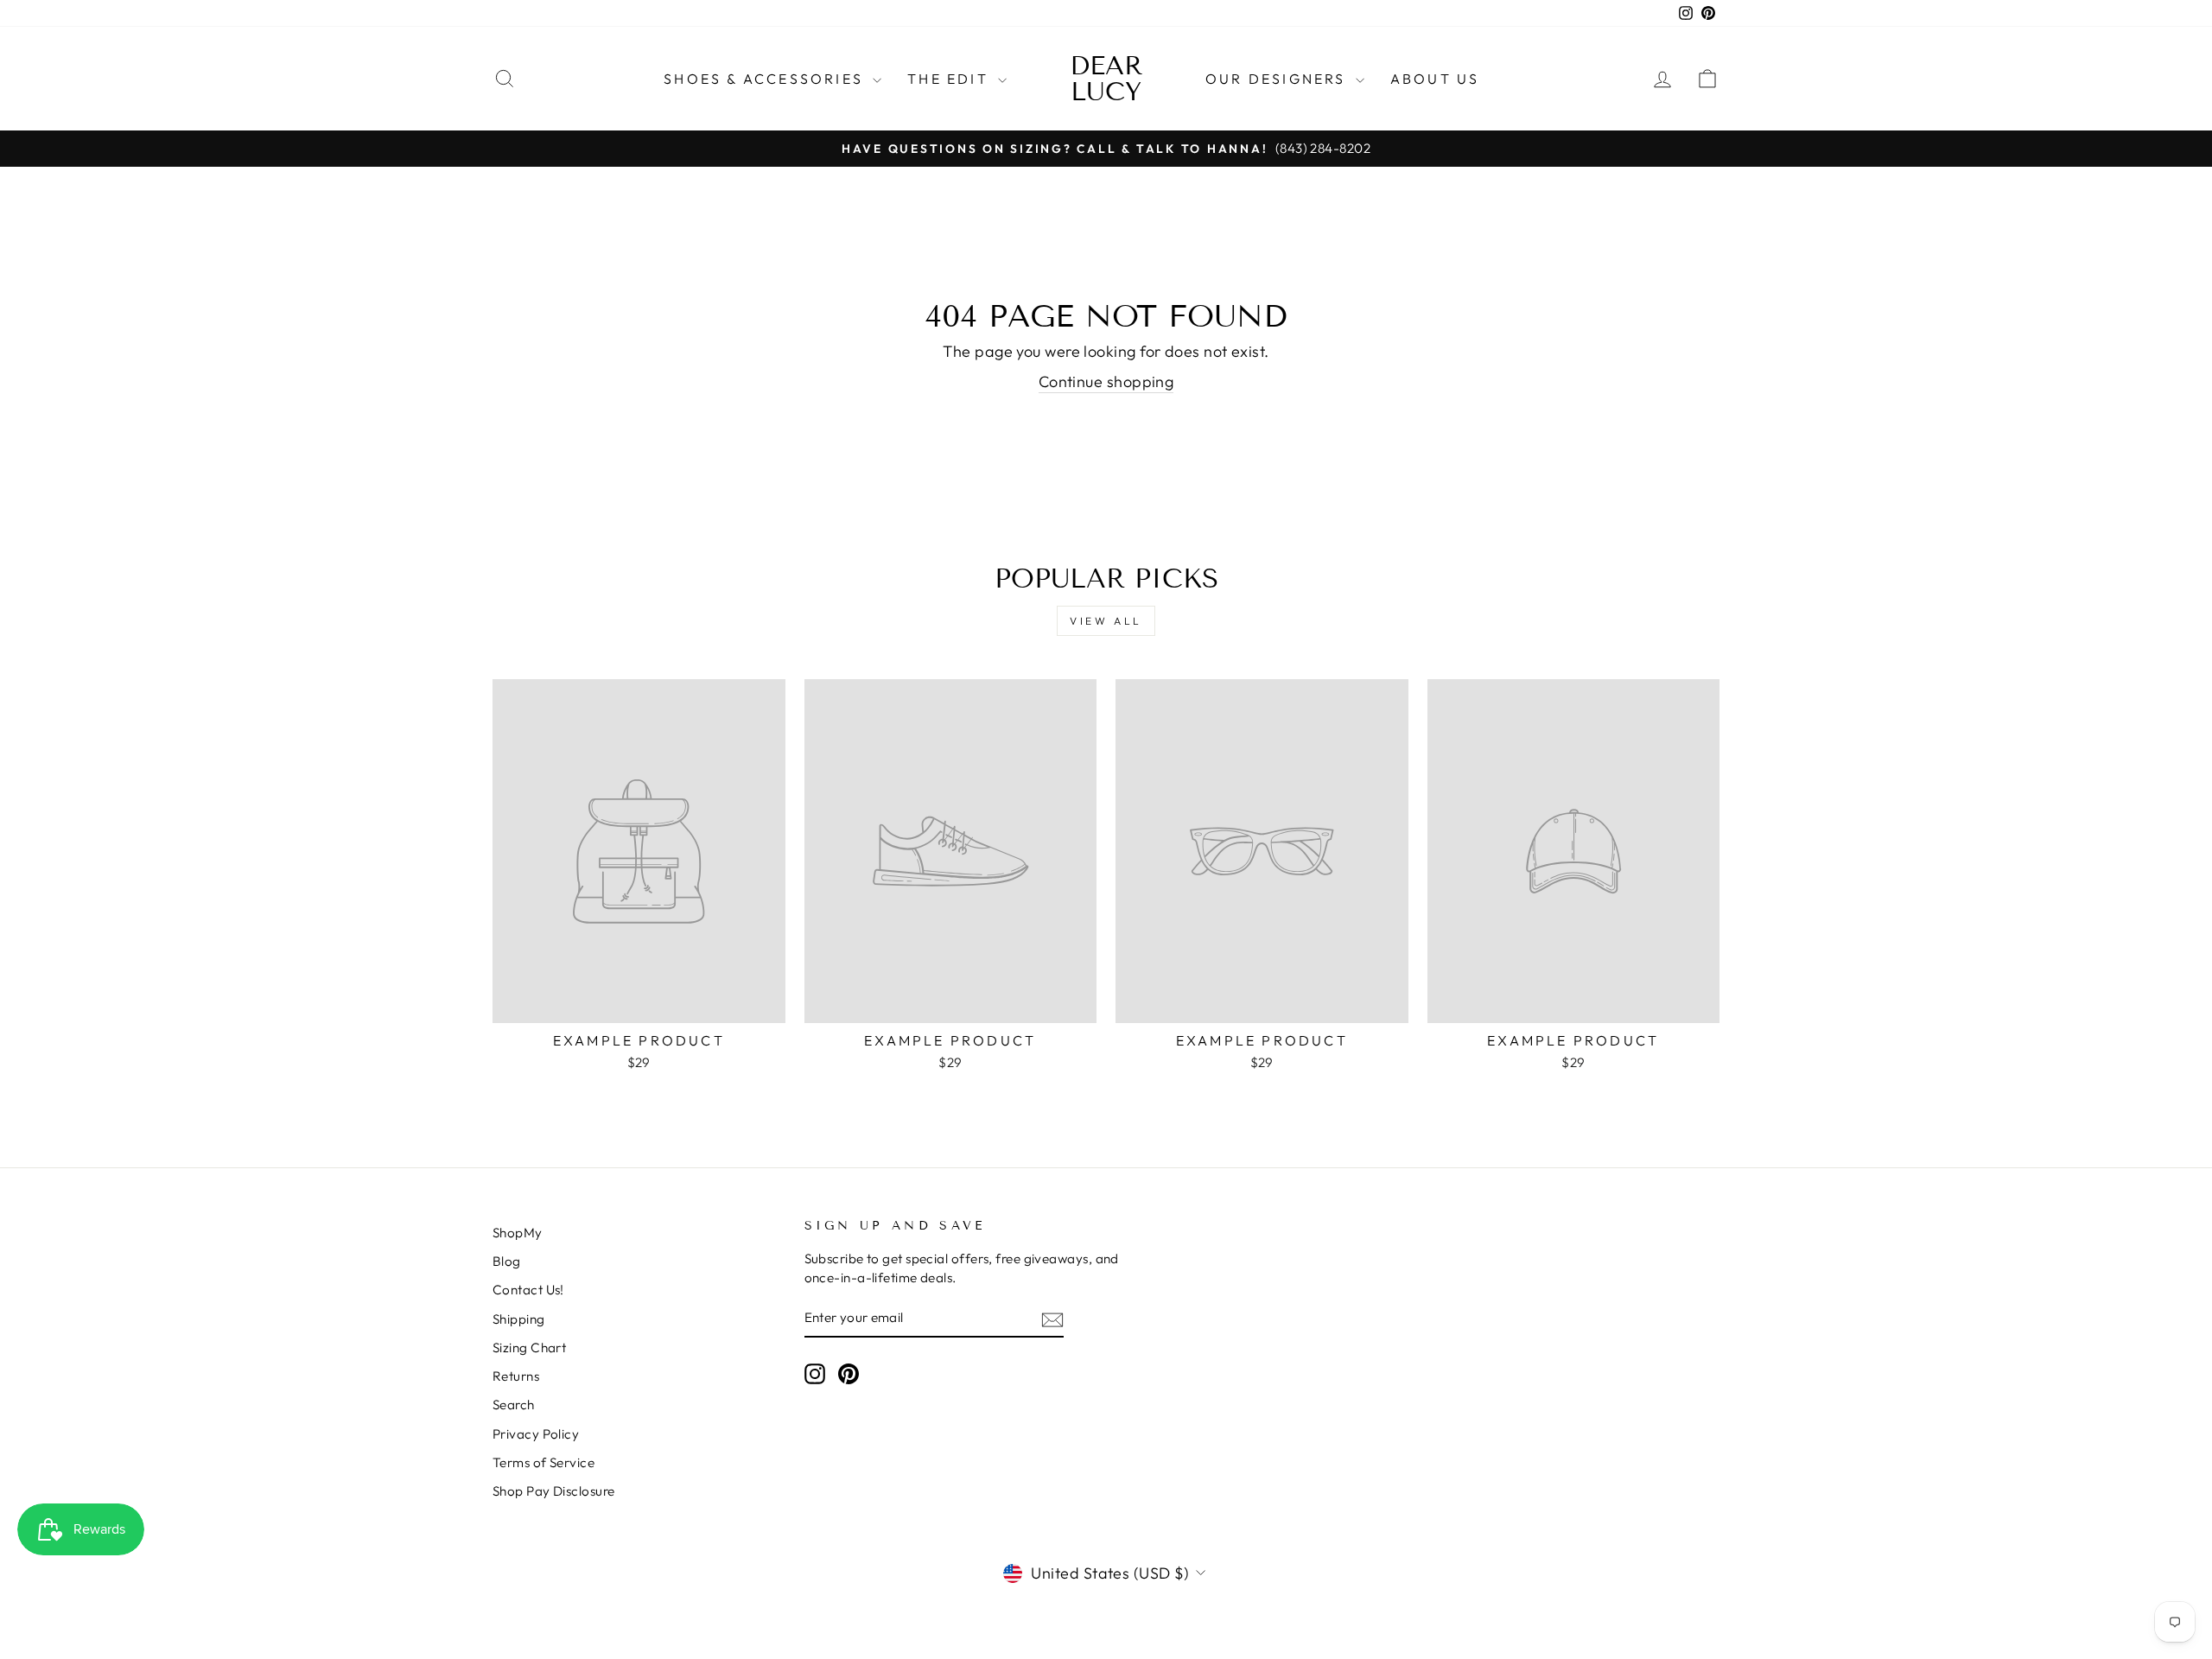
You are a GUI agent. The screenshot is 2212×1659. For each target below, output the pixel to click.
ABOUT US (1435, 79)
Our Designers (1278, 79)
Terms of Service (543, 1462)
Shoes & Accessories (766, 79)
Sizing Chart (529, 1348)
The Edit (950, 79)
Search (514, 1405)
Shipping (519, 1319)
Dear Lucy (1106, 79)
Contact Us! (528, 1290)
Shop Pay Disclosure (554, 1491)
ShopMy (518, 1233)
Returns (516, 1376)
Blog (507, 1261)
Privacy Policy (536, 1434)
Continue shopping (1106, 381)
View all (1106, 621)
